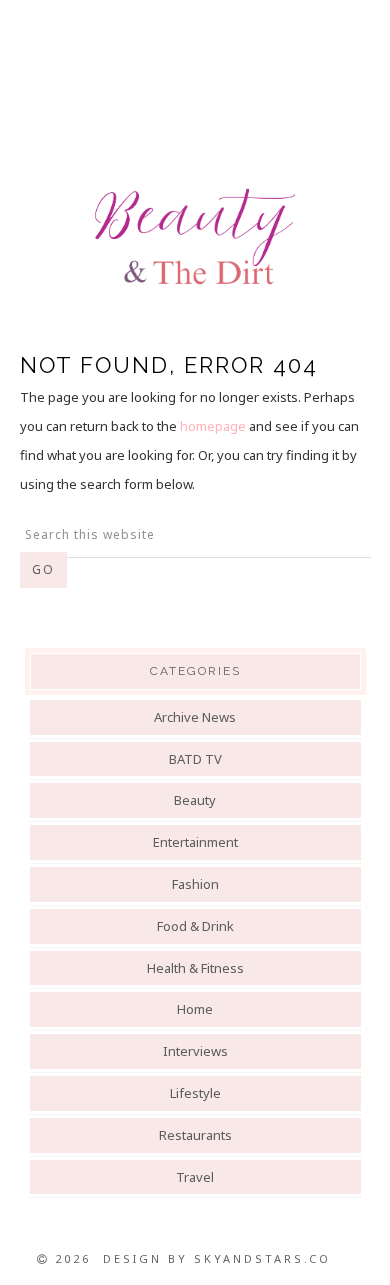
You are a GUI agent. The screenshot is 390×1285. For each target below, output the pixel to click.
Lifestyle (195, 1093)
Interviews (195, 1051)
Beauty (195, 800)
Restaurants (195, 1135)
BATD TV (195, 759)
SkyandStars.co (262, 1258)
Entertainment (195, 842)
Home (195, 1009)
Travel (195, 1177)
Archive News (195, 717)
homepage (213, 426)
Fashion (195, 884)
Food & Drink (195, 926)
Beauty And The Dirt (195, 237)
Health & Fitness (195, 968)
